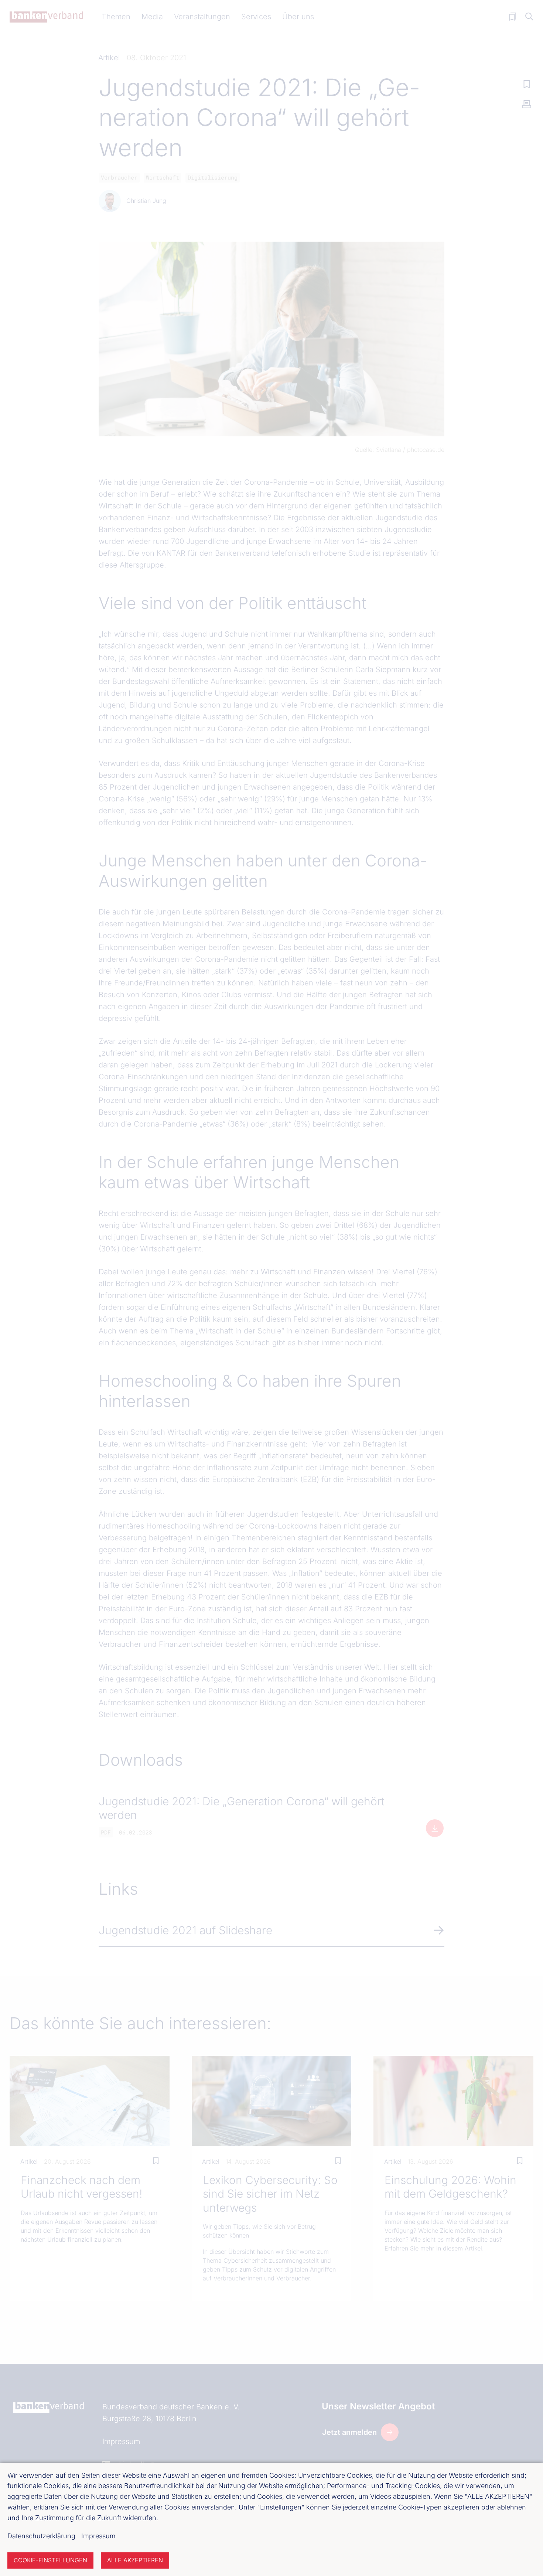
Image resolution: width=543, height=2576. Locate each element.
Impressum (98, 2536)
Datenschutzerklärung (41, 2536)
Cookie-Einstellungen (50, 2560)
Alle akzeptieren (135, 2560)
